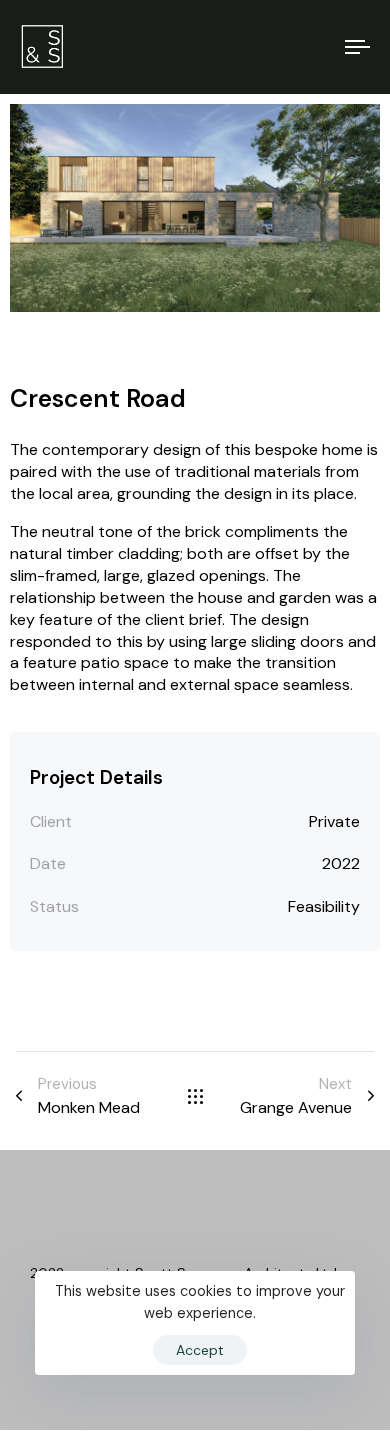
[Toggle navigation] (311, 47)
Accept (200, 1350)
